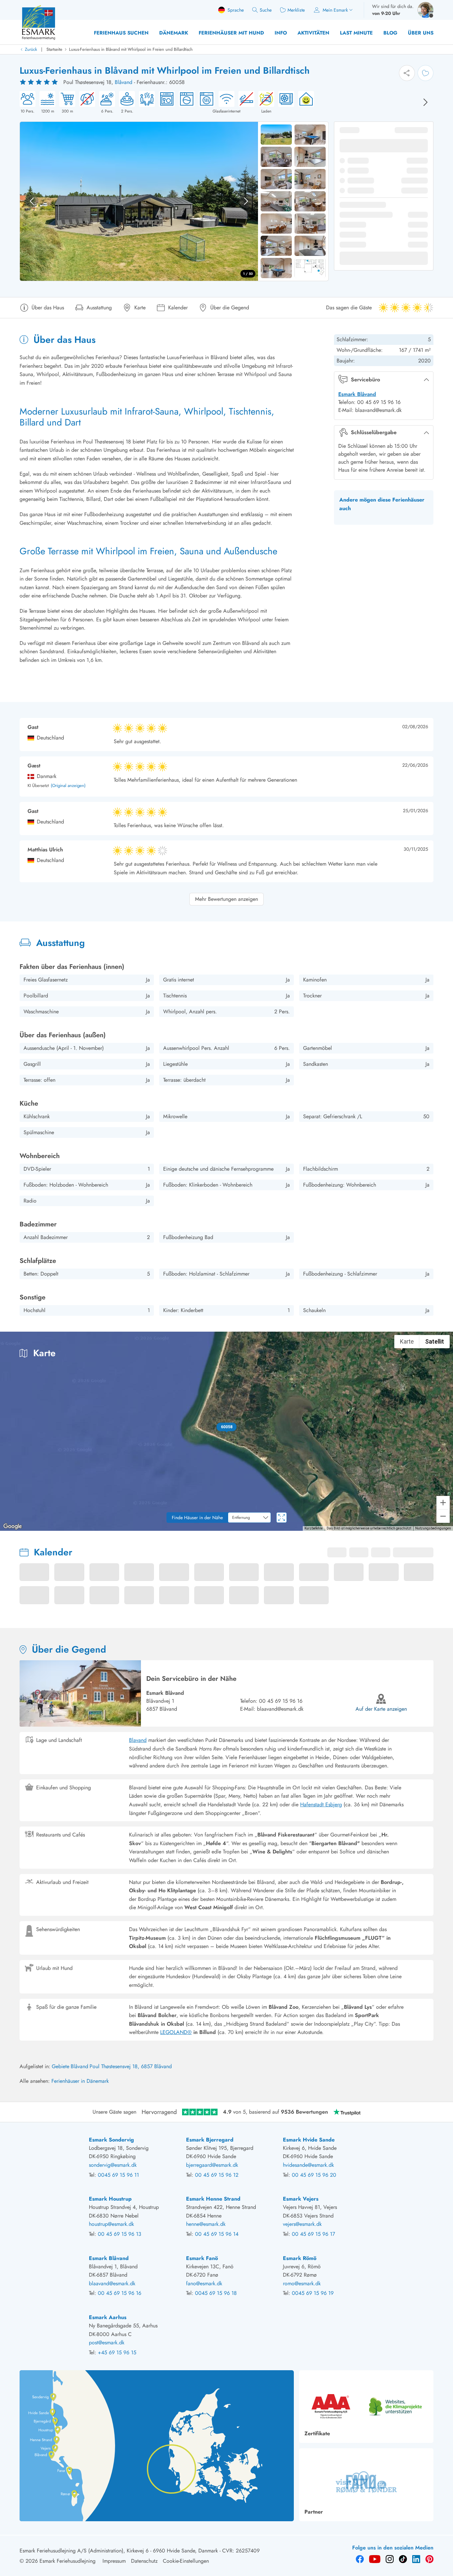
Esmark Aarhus (108, 2317)
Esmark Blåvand (357, 394)
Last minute (356, 33)
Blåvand (124, 82)
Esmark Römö (300, 2258)
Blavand (138, 1740)
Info (281, 33)
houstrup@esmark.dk (111, 2224)
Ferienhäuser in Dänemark (80, 2081)
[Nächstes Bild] (425, 102)
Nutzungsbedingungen (433, 1528)
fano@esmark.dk (204, 2283)
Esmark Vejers (301, 2199)
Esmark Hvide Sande (309, 2140)
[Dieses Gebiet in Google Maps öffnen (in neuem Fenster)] (13, 1526)
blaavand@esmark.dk (280, 1709)
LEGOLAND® (176, 2032)
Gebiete (61, 2066)
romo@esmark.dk (302, 2283)
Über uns (421, 33)
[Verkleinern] (443, 1516)
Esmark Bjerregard (210, 2140)
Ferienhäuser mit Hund (231, 33)
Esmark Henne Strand (213, 2199)
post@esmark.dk (107, 2342)
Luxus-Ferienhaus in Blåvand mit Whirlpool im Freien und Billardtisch (131, 49)
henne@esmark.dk (206, 2224)
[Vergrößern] (443, 1503)
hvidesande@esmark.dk (308, 2165)
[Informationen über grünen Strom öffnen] (304, 103)
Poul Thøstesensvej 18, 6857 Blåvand (131, 2066)
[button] (227, 1427)
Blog (390, 33)
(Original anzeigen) (68, 786)
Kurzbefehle (314, 1528)
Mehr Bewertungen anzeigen (227, 899)
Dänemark (174, 33)
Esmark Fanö (202, 2258)
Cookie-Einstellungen (186, 2561)
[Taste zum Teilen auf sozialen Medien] (407, 73)
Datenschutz (144, 2561)
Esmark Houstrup (110, 2199)
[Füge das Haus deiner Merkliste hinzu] (425, 73)
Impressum (114, 2561)
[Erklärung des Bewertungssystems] (39, 82)
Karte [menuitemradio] (407, 1341)
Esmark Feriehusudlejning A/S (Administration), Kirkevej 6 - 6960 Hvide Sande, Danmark (119, 2551)
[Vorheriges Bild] (32, 201)
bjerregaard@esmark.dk (212, 2165)
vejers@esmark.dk (302, 2224)
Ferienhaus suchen (121, 33)
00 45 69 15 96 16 (281, 1701)
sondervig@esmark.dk (113, 2165)
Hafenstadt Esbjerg (321, 1804)
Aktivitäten (313, 33)
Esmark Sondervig (111, 2140)
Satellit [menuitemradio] (435, 1341)
